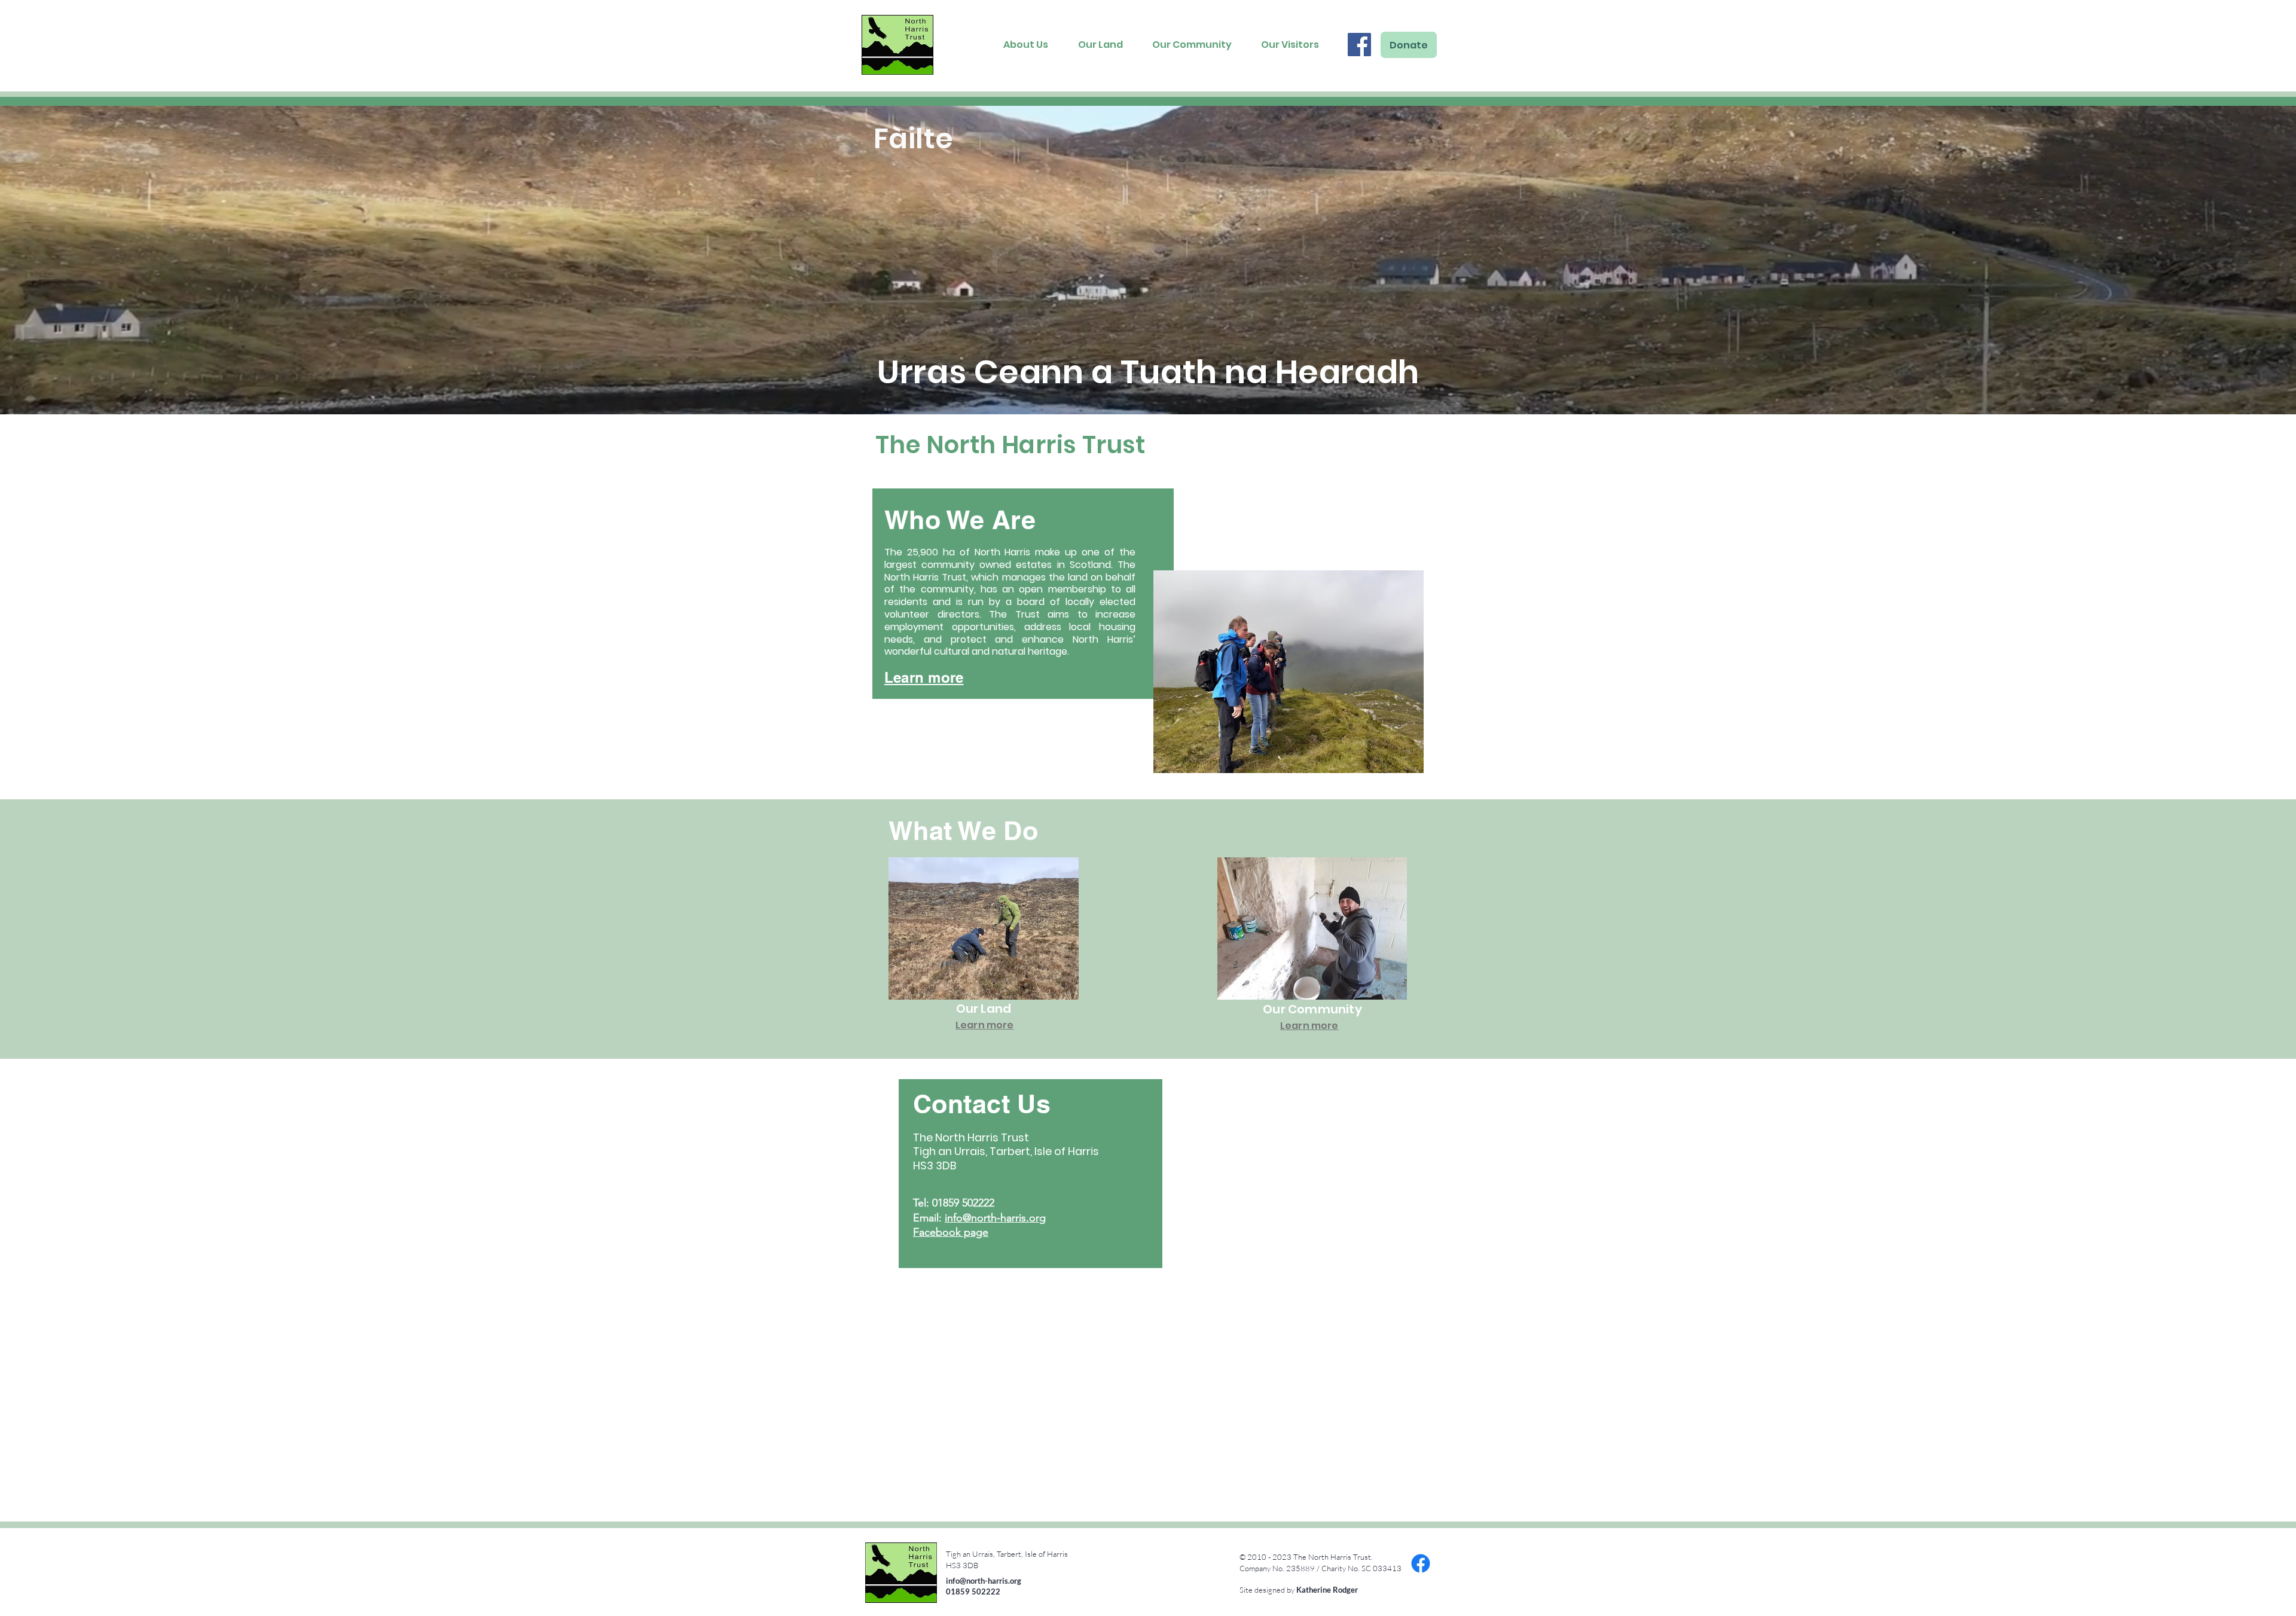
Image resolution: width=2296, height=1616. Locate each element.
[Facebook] (1359, 45)
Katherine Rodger (1327, 1590)
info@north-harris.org (995, 1218)
